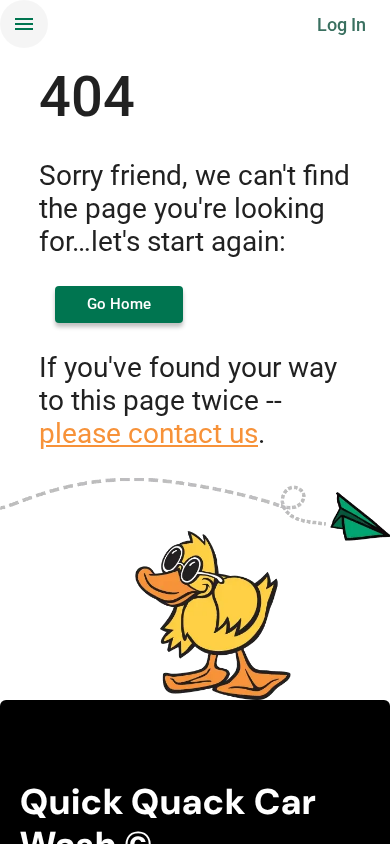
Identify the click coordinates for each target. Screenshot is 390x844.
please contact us (148, 433)
